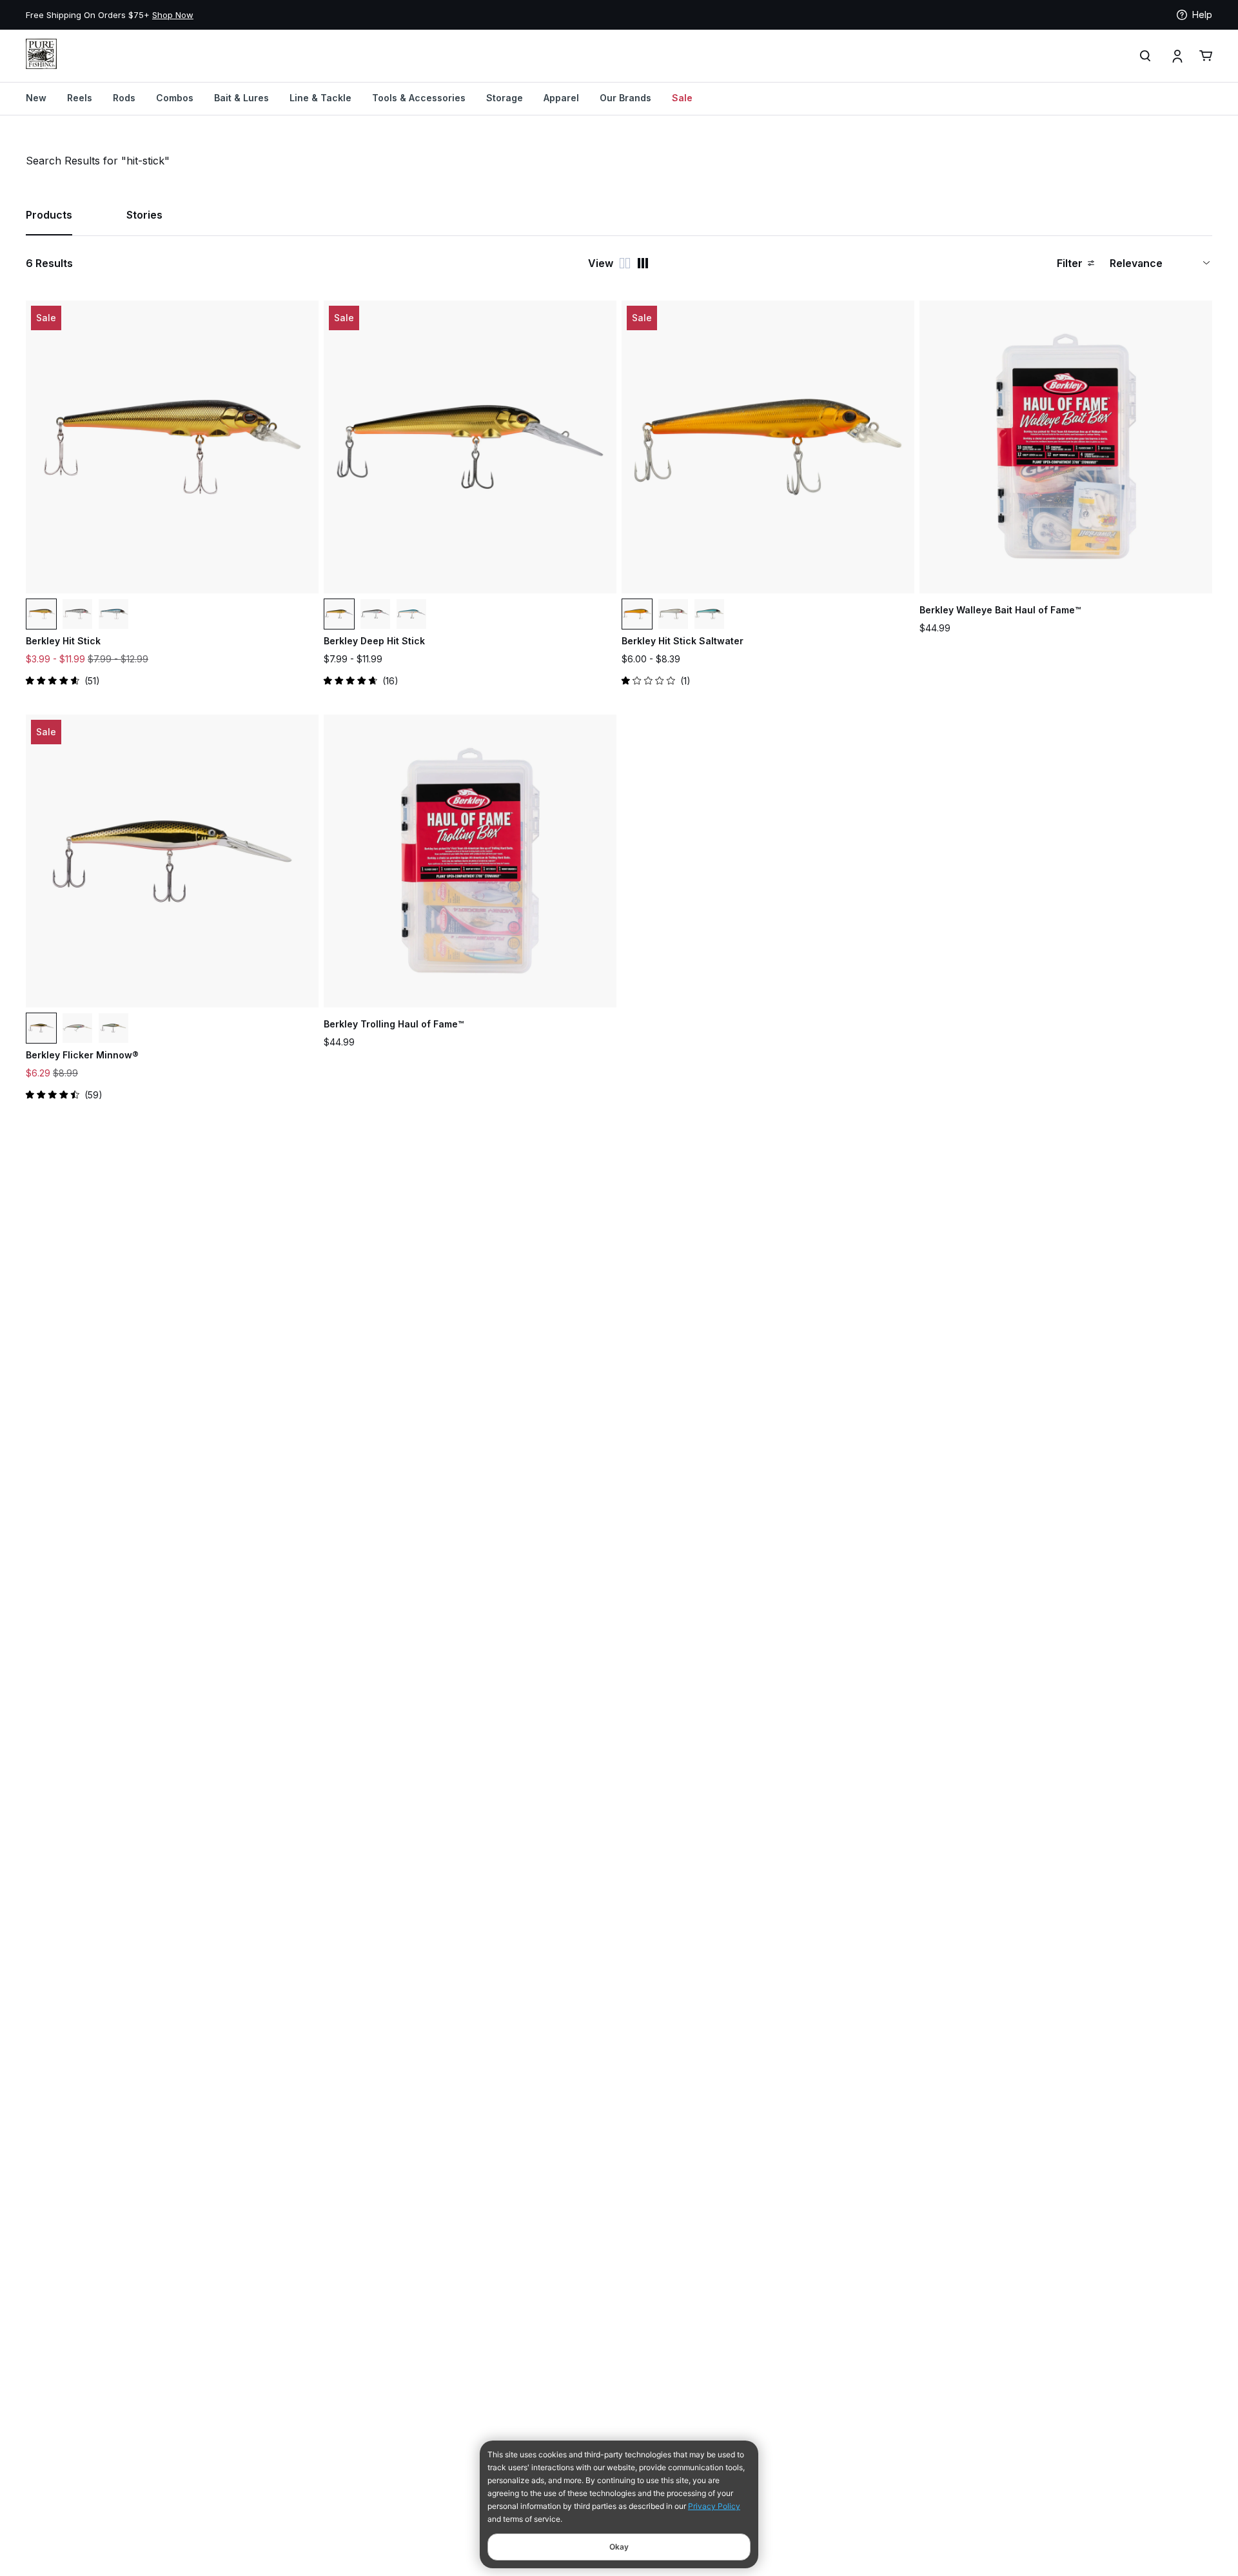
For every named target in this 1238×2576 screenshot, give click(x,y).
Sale (682, 98)
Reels (80, 98)
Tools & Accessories (419, 98)
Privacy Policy (714, 2506)
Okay (619, 2547)
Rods (124, 98)
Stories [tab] (144, 215)
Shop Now (173, 15)
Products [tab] (49, 215)
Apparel (561, 98)
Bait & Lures (241, 98)
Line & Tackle (320, 98)
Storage (505, 98)
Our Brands (625, 98)
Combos (175, 98)
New (36, 98)
